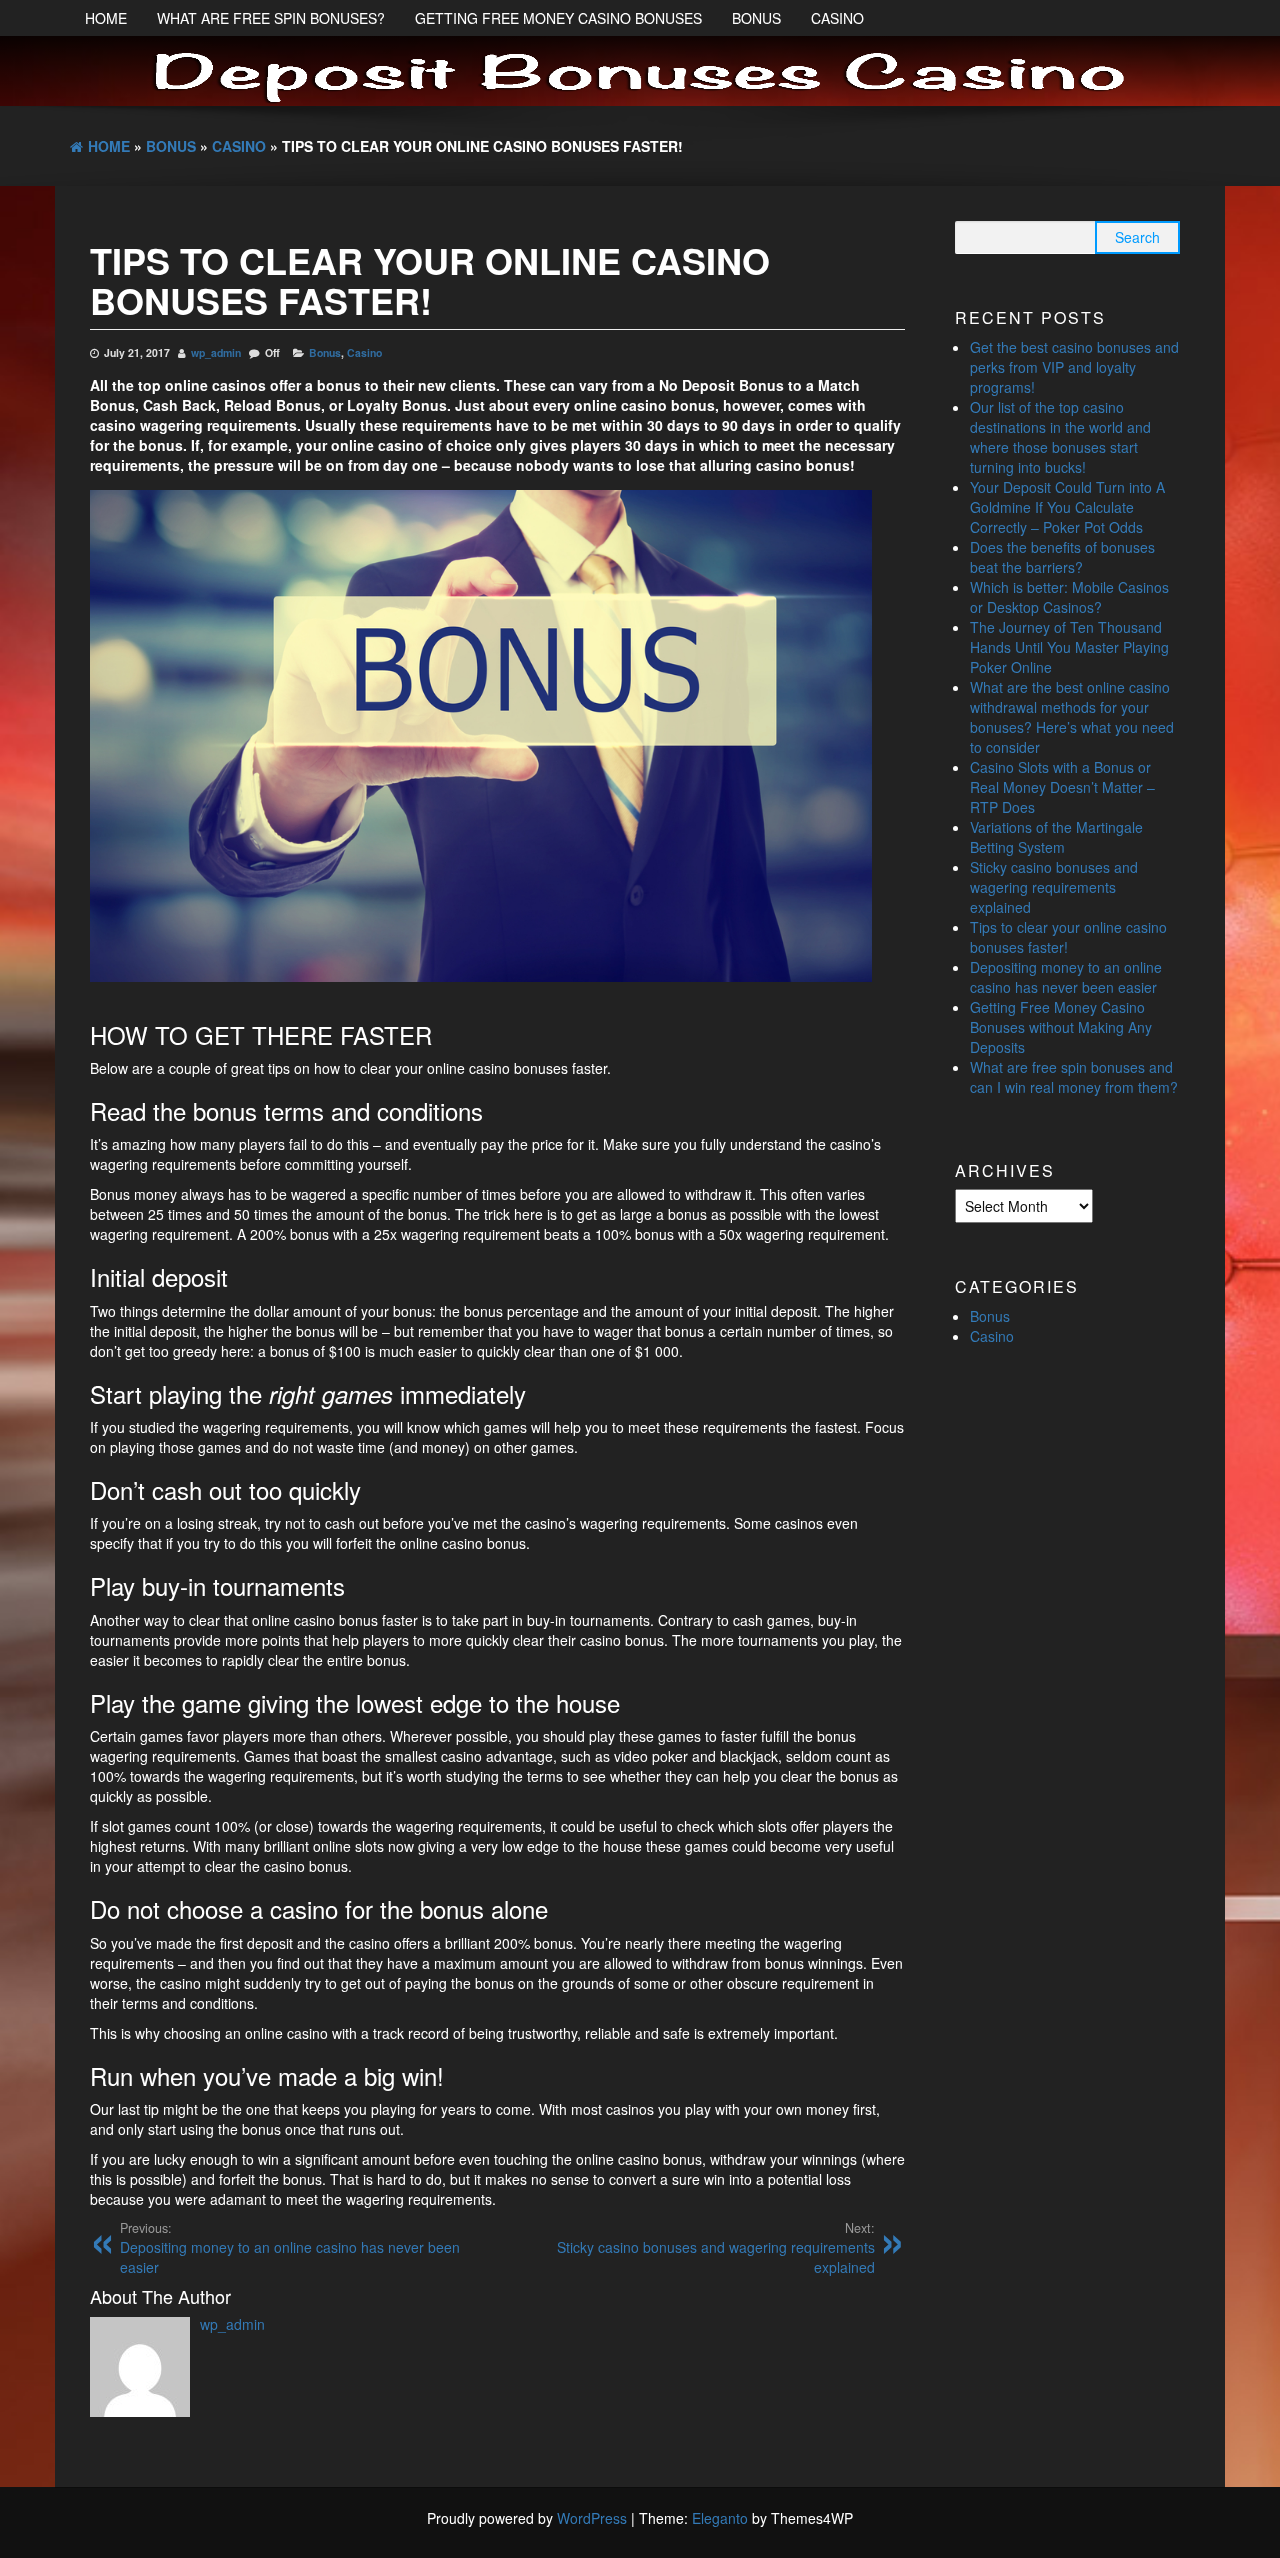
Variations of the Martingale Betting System (1056, 837)
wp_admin (216, 352)
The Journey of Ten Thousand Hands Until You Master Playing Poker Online (1069, 647)
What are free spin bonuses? (271, 18)
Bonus (756, 18)
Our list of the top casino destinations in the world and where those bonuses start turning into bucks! (1060, 437)
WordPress (592, 2518)
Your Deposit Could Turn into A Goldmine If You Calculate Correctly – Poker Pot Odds (1067, 507)
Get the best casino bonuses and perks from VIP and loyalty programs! (1074, 367)
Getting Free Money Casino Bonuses (558, 18)
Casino (837, 18)
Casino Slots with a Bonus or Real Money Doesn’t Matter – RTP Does (1062, 787)
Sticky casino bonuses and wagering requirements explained (716, 2248)
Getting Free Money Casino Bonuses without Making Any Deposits (1061, 1027)
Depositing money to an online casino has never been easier (290, 2248)
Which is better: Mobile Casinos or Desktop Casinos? (1069, 597)
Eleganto (720, 2518)
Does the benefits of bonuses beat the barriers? (1062, 557)
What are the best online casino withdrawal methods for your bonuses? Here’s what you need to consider (1072, 717)
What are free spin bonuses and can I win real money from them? (1074, 1077)
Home (106, 18)
